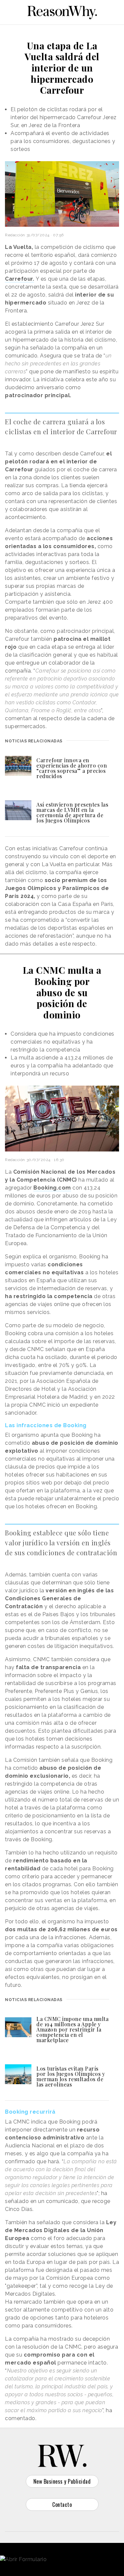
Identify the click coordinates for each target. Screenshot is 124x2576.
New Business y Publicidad (62, 2481)
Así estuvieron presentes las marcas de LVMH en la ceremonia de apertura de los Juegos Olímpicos (72, 812)
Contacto (62, 2505)
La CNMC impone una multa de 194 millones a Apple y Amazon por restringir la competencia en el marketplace (72, 2029)
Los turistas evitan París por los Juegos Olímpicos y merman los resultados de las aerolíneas (71, 2076)
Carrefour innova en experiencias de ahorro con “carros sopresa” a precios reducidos (72, 768)
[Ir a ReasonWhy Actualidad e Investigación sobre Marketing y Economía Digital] (62, 11)
